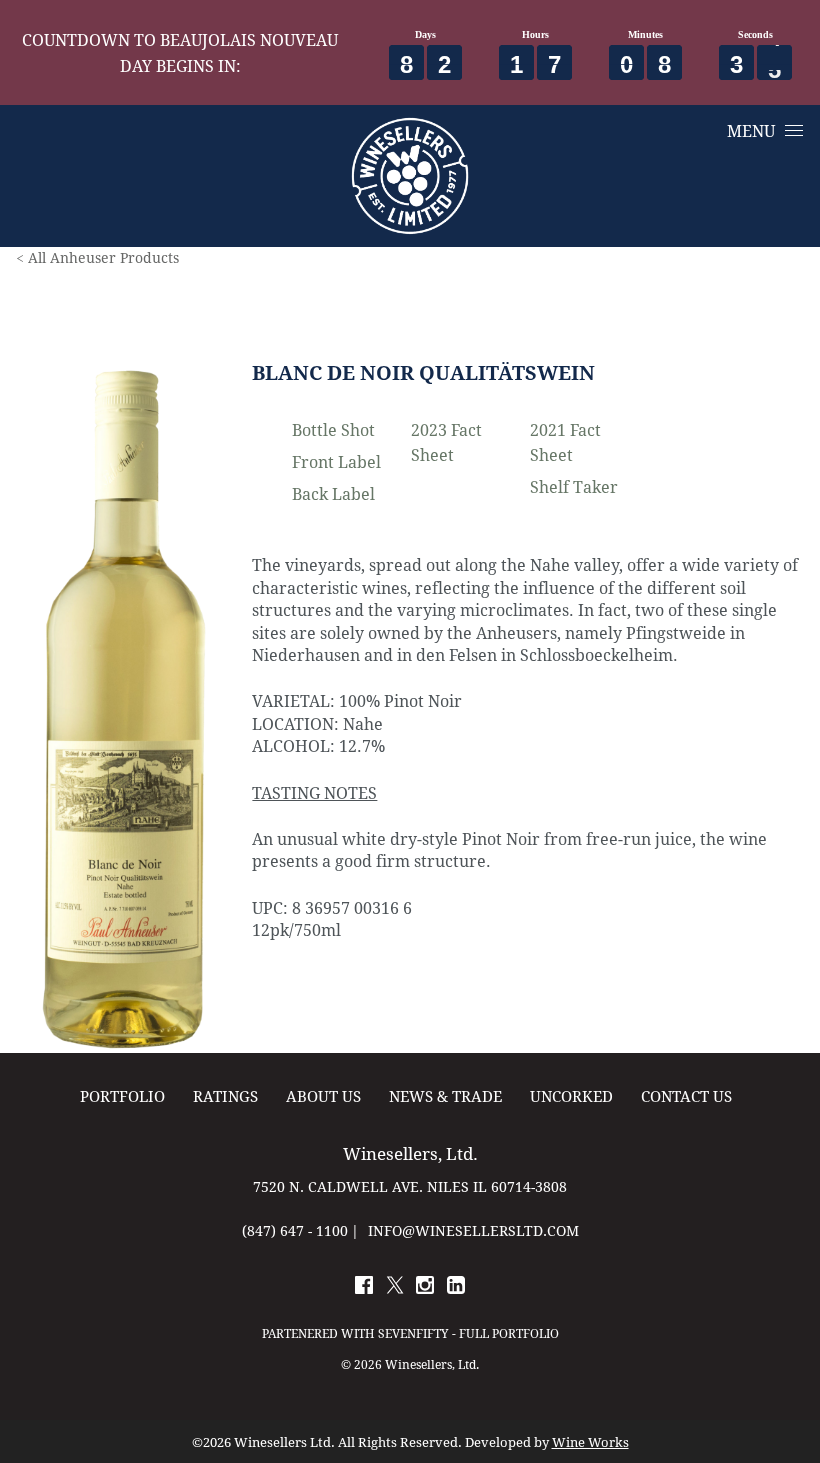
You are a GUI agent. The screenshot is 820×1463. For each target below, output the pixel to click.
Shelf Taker (574, 486)
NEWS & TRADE (445, 1096)
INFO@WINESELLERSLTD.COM (473, 1230)
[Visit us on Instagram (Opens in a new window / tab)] (425, 1288)
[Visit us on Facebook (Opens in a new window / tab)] (364, 1288)
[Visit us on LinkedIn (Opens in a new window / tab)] (456, 1288)
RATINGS (225, 1096)
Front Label (336, 461)
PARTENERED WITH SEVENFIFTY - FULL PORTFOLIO (410, 1333)
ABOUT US (323, 1096)
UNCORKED (571, 1096)
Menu (751, 130)
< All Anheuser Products (97, 257)
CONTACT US (686, 1096)
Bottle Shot (333, 429)
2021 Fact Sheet (565, 442)
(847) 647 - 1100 (295, 1230)
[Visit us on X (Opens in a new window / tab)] (395, 1288)
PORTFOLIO (122, 1096)
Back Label (333, 493)
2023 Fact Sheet (446, 442)
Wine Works (590, 1442)
